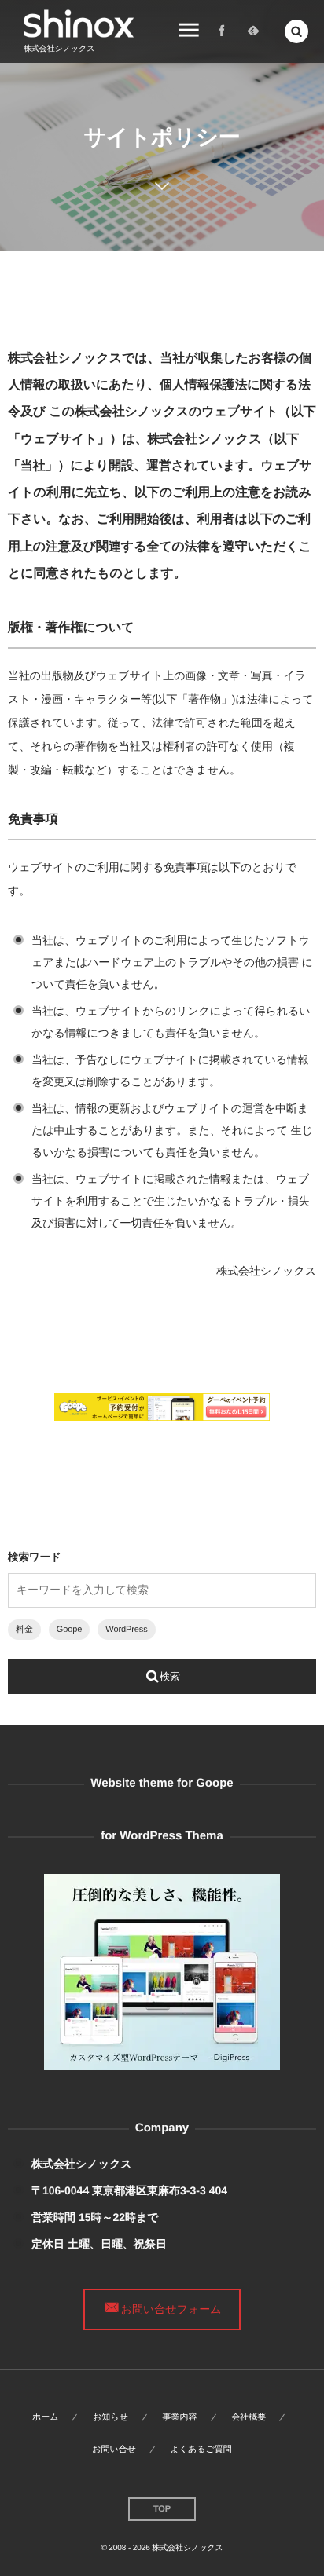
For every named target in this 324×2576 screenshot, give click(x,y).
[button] (296, 31)
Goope (70, 1630)
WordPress (126, 1630)
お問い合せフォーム (171, 2309)
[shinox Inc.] (79, 24)
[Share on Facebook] (222, 31)
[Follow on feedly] (253, 31)
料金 (24, 1630)
